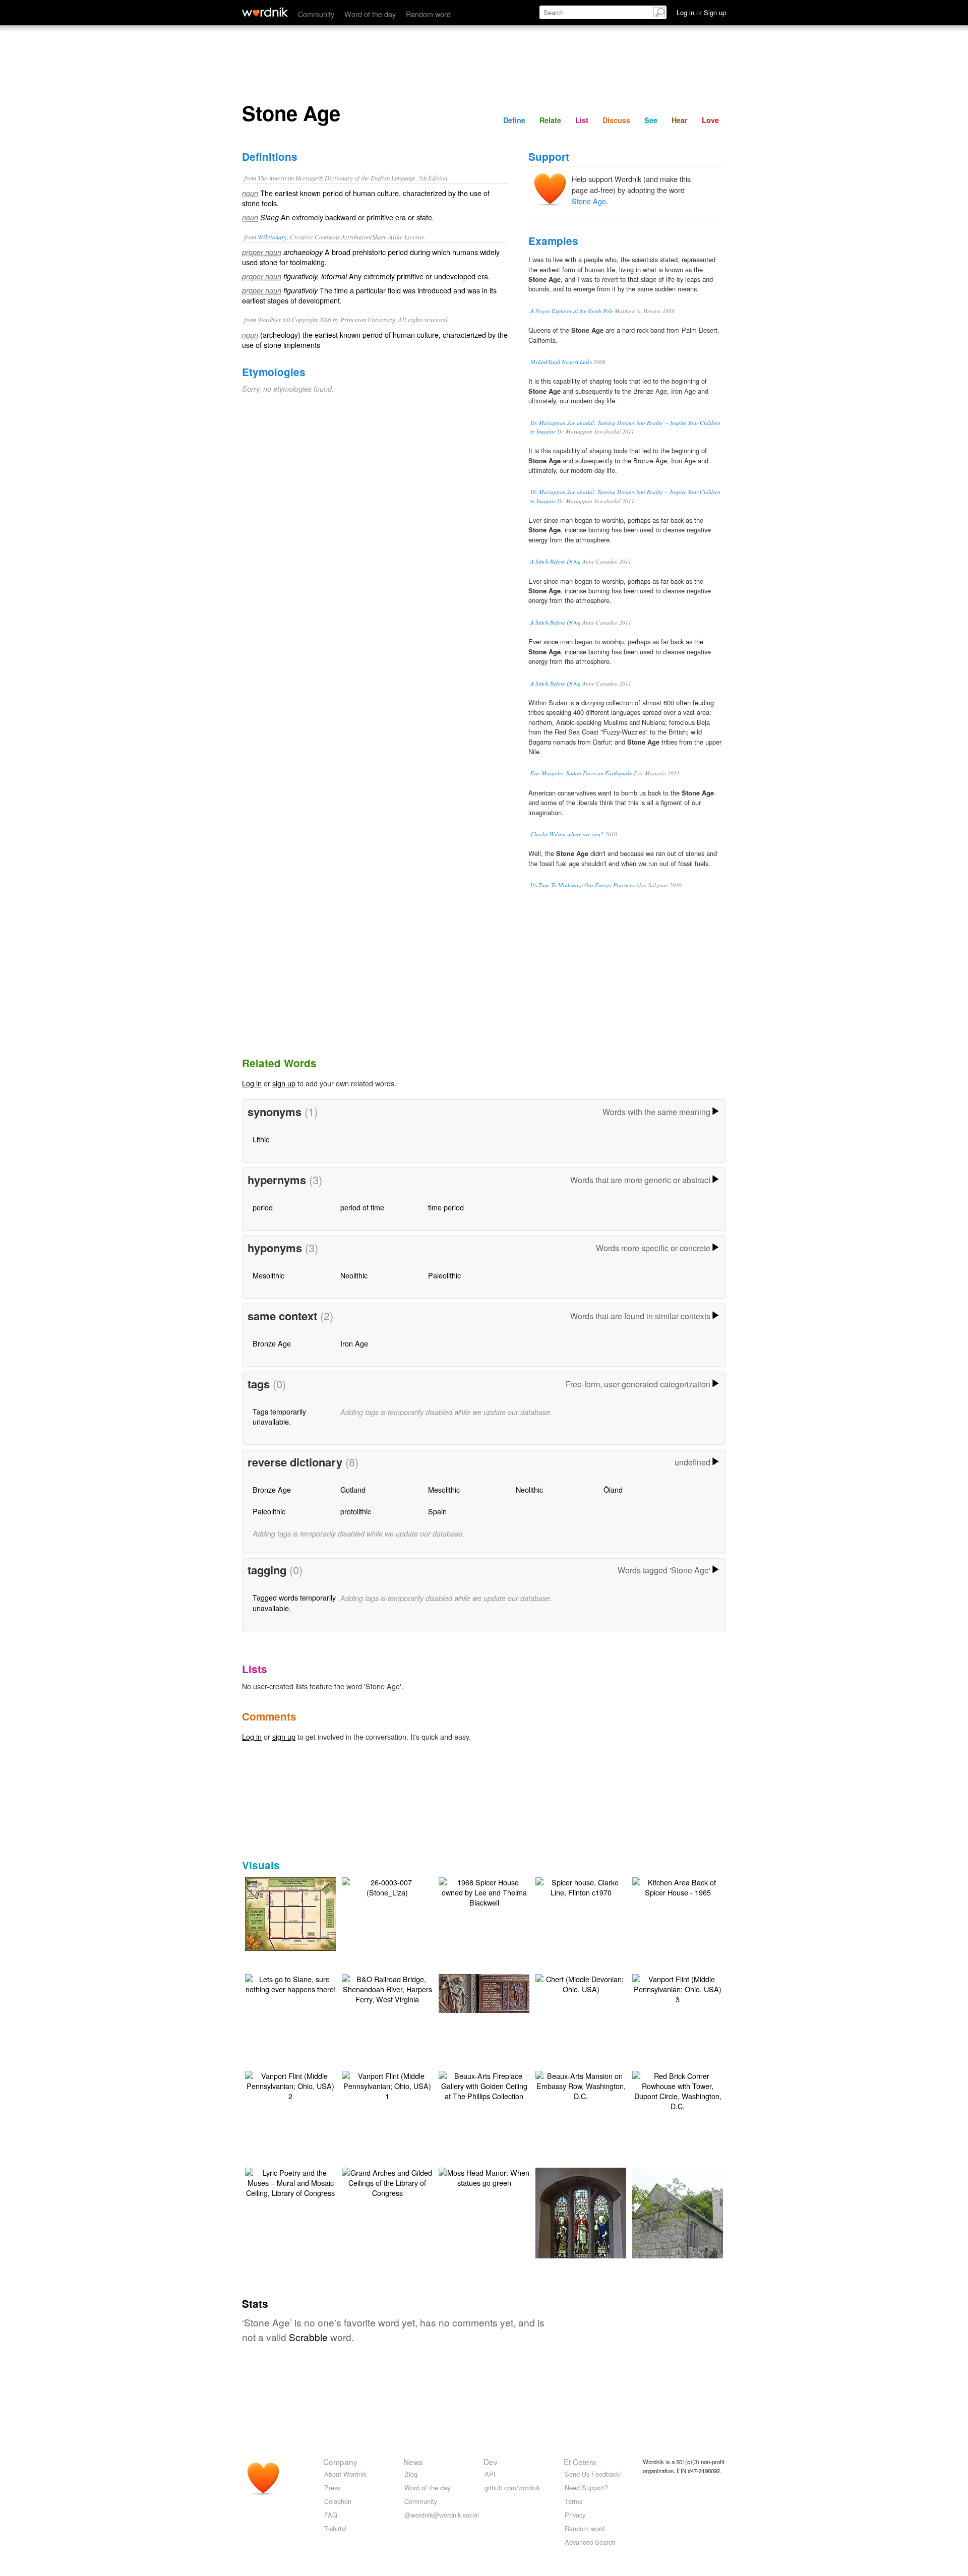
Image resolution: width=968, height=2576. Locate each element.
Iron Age (354, 1343)
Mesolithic (268, 1275)
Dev (491, 2462)
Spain (437, 1511)
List (582, 120)
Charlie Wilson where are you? (567, 834)
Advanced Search (590, 2542)
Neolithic (354, 1275)
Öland (613, 1489)
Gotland (353, 1489)
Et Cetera (580, 2462)
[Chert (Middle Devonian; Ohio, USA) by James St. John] (581, 1983)
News (413, 2462)
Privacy (575, 2515)
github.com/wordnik (512, 2488)
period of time (362, 1207)
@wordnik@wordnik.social (442, 2515)
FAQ (331, 2515)
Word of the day (370, 14)
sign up (284, 1083)
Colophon (338, 2501)
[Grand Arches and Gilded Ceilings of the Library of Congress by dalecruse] (387, 2182)
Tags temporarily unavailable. (279, 1416)
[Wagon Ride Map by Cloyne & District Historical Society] (306, 1913)
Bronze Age (272, 1343)
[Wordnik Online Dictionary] (265, 12)
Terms (573, 2501)
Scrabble (308, 2337)
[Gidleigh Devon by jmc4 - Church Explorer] (581, 2227)
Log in (252, 1083)
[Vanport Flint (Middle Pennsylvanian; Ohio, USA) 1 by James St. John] (387, 2085)
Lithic (261, 1139)
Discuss (616, 120)
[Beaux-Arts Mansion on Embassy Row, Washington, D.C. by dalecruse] (581, 2085)
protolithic (356, 1511)
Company (340, 2462)
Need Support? (586, 2488)
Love (710, 120)
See (651, 120)
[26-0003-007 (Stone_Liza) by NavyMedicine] (387, 1886)
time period (446, 1207)
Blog (411, 2474)
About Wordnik (345, 2474)
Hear (680, 120)
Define (514, 120)
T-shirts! (336, 2528)
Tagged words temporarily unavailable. (294, 1602)
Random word (428, 14)
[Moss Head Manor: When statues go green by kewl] (484, 2176)
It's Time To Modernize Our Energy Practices (582, 885)
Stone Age (589, 201)
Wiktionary (272, 237)
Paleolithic (444, 1275)
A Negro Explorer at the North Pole (572, 311)
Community (316, 14)
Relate (550, 120)
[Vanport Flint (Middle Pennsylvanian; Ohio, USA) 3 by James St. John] (678, 1988)
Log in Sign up (701, 12)
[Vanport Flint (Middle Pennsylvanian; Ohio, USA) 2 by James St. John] (290, 2085)
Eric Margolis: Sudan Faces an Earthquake (581, 773)
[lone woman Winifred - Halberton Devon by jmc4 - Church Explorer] (499, 1992)
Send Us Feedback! (593, 2474)
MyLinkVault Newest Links (561, 362)
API (490, 2474)
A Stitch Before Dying (556, 561)
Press (332, 2488)
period (263, 1207)
